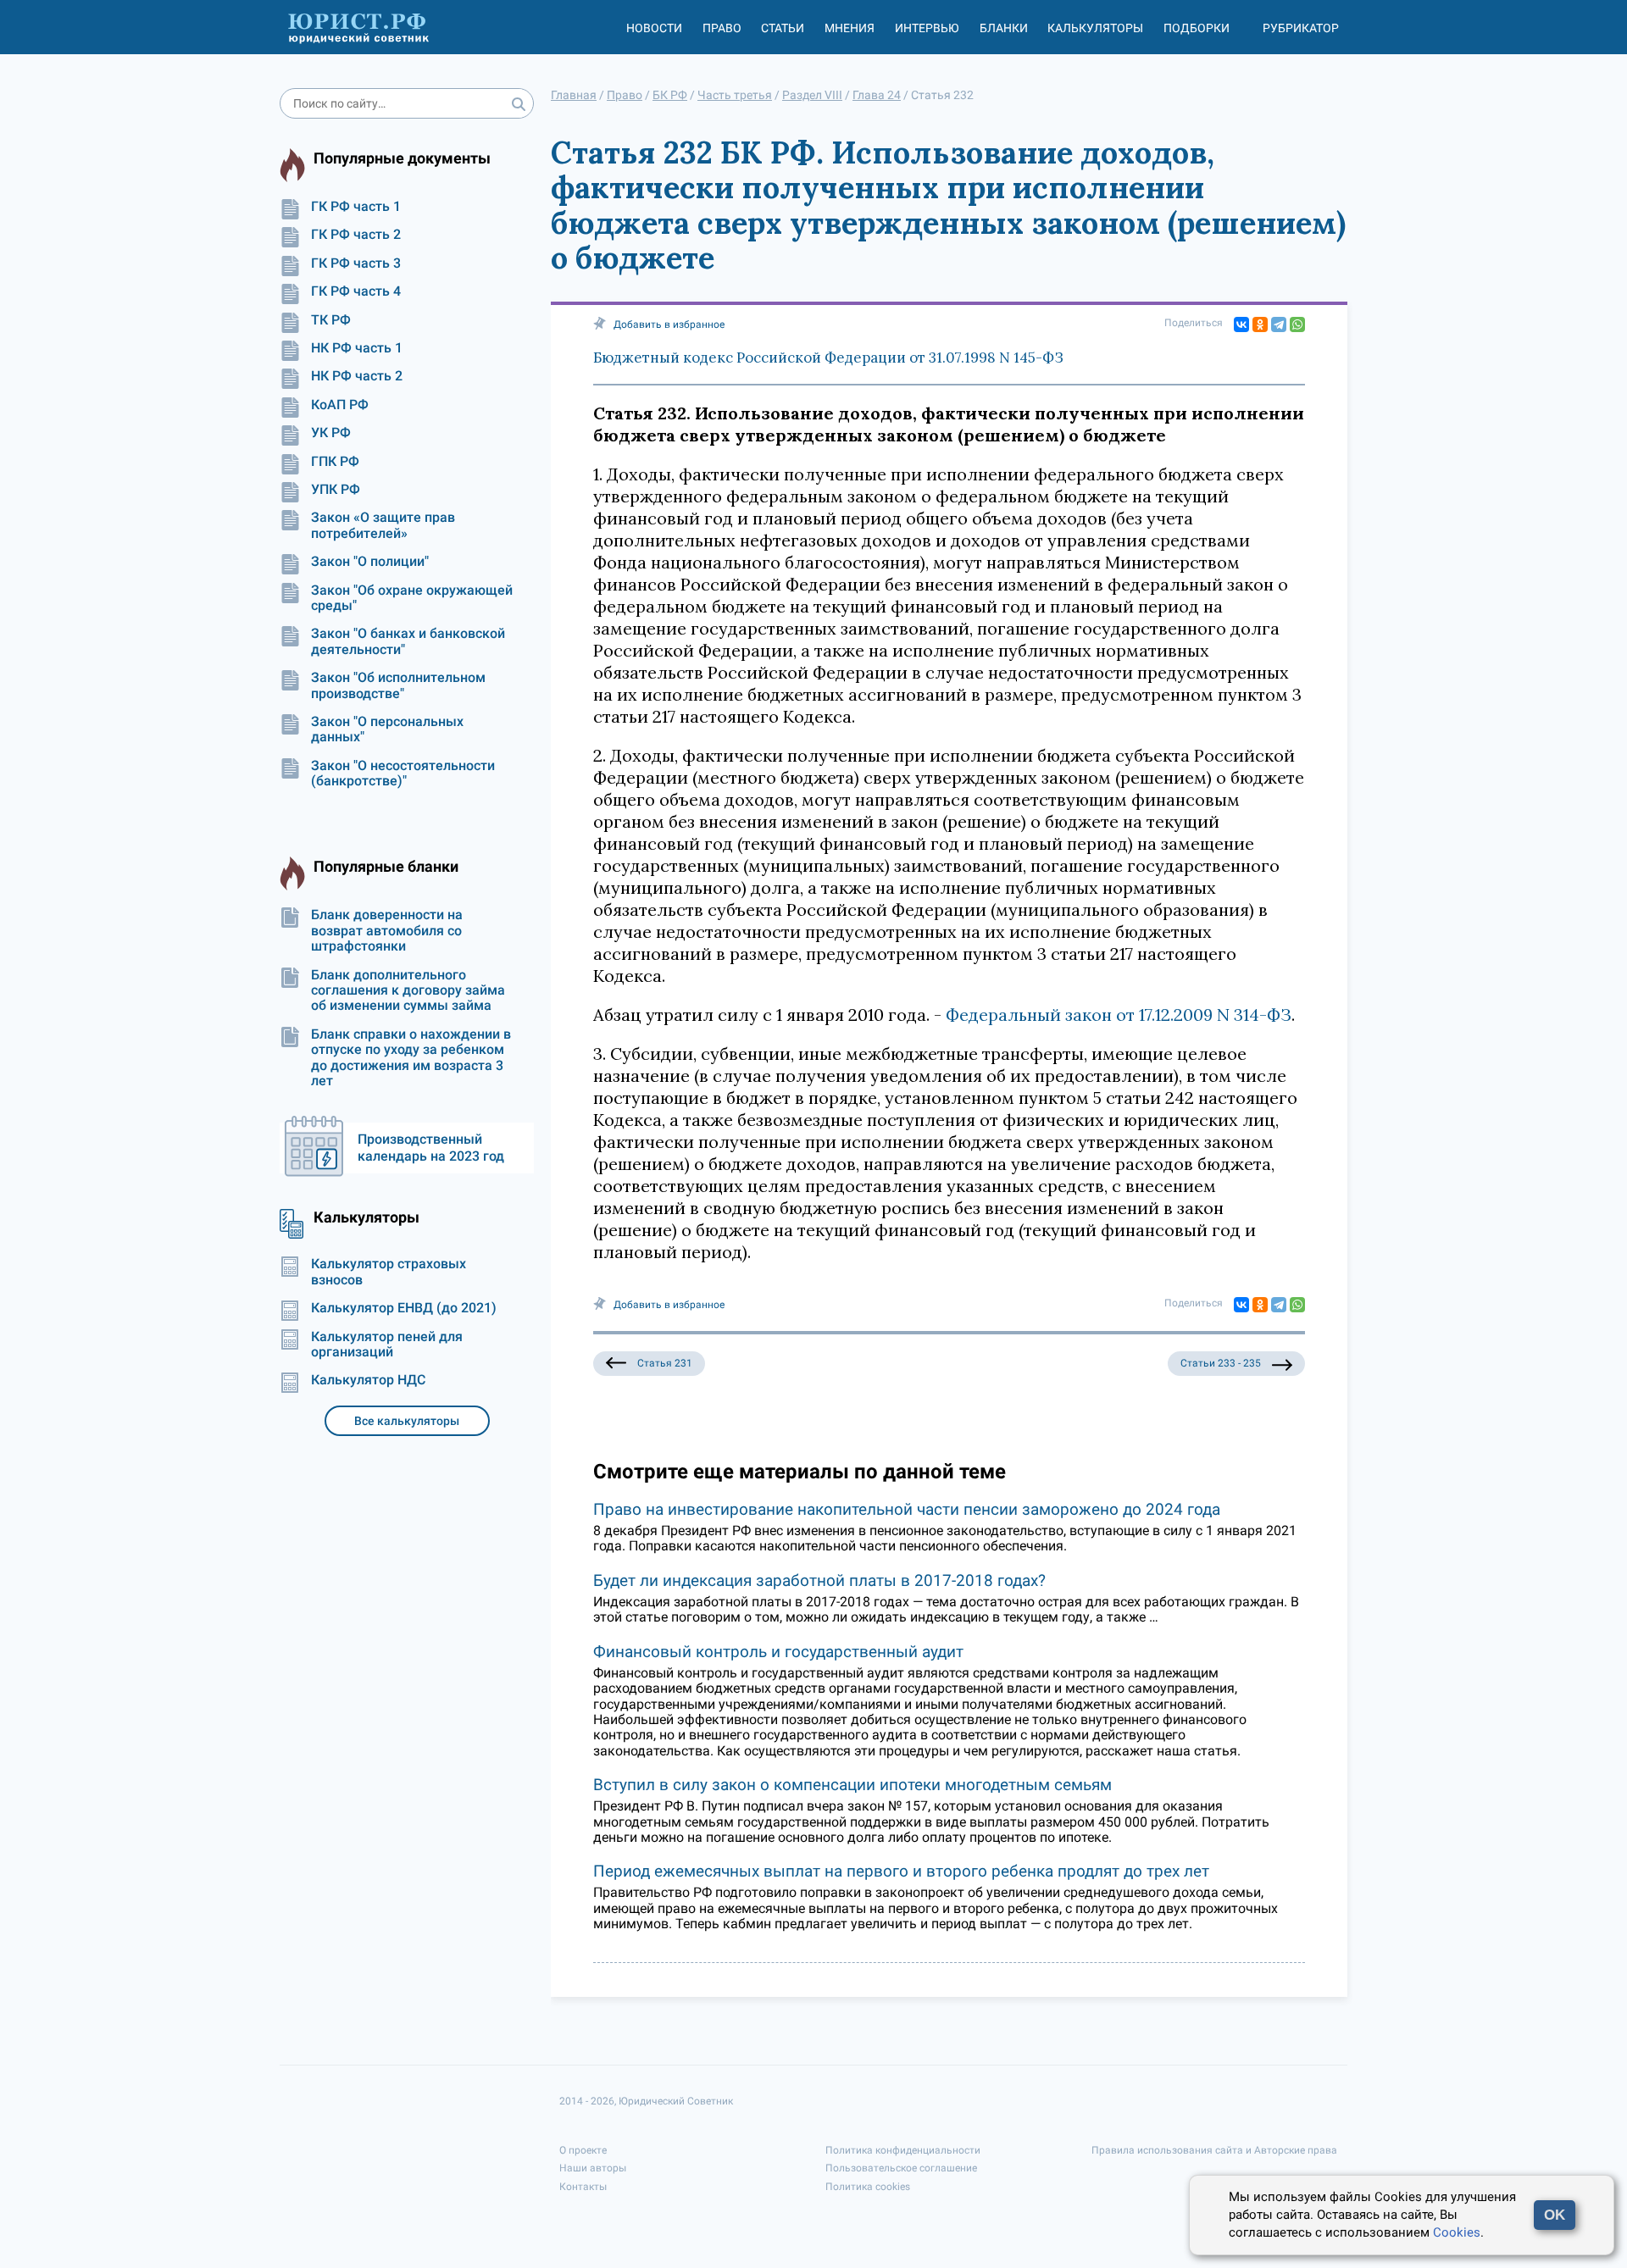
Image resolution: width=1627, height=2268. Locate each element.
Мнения (850, 28)
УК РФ (331, 433)
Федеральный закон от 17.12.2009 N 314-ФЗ (1119, 1015)
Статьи (783, 28)
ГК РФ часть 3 (356, 263)
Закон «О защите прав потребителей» (383, 525)
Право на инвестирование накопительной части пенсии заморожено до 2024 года (907, 1509)
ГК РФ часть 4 (356, 291)
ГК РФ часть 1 (356, 207)
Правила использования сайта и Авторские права (1214, 2150)
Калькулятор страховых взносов (389, 1272)
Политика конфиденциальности (903, 2150)
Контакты (583, 2187)
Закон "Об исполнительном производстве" (398, 685)
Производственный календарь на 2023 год (431, 1148)
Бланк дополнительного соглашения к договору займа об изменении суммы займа (408, 991)
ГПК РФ (335, 462)
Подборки (1197, 28)
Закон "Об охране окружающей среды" (412, 598)
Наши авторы (593, 2168)
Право (722, 28)
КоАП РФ (340, 405)
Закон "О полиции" (370, 562)
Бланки (1004, 28)
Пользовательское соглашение (901, 2168)
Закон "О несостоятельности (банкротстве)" (403, 774)
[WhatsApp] (1297, 324)
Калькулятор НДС (368, 1380)
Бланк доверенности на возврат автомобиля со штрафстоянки (387, 931)
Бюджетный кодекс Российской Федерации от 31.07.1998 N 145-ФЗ (828, 358)
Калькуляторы (1095, 28)
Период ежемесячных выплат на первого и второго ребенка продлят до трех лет (901, 1871)
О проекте (583, 2150)
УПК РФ (336, 490)
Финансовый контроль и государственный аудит (778, 1652)
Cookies (1457, 2232)
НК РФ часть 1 (357, 348)
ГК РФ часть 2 (356, 235)
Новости (654, 28)
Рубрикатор (1301, 28)
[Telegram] (1279, 324)
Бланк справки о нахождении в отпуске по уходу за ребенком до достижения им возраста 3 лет (411, 1058)
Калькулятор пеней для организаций (387, 1345)
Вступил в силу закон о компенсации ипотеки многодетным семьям (852, 1785)
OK (1555, 2215)
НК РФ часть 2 (357, 376)
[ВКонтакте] (1241, 324)
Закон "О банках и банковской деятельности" (408, 641)
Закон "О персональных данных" (387, 729)
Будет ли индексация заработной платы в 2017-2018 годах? (819, 1580)
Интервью (927, 28)
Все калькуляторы (407, 1421)
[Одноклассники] (1260, 324)
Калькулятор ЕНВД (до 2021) (404, 1308)
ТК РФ (331, 320)
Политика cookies (868, 2187)
